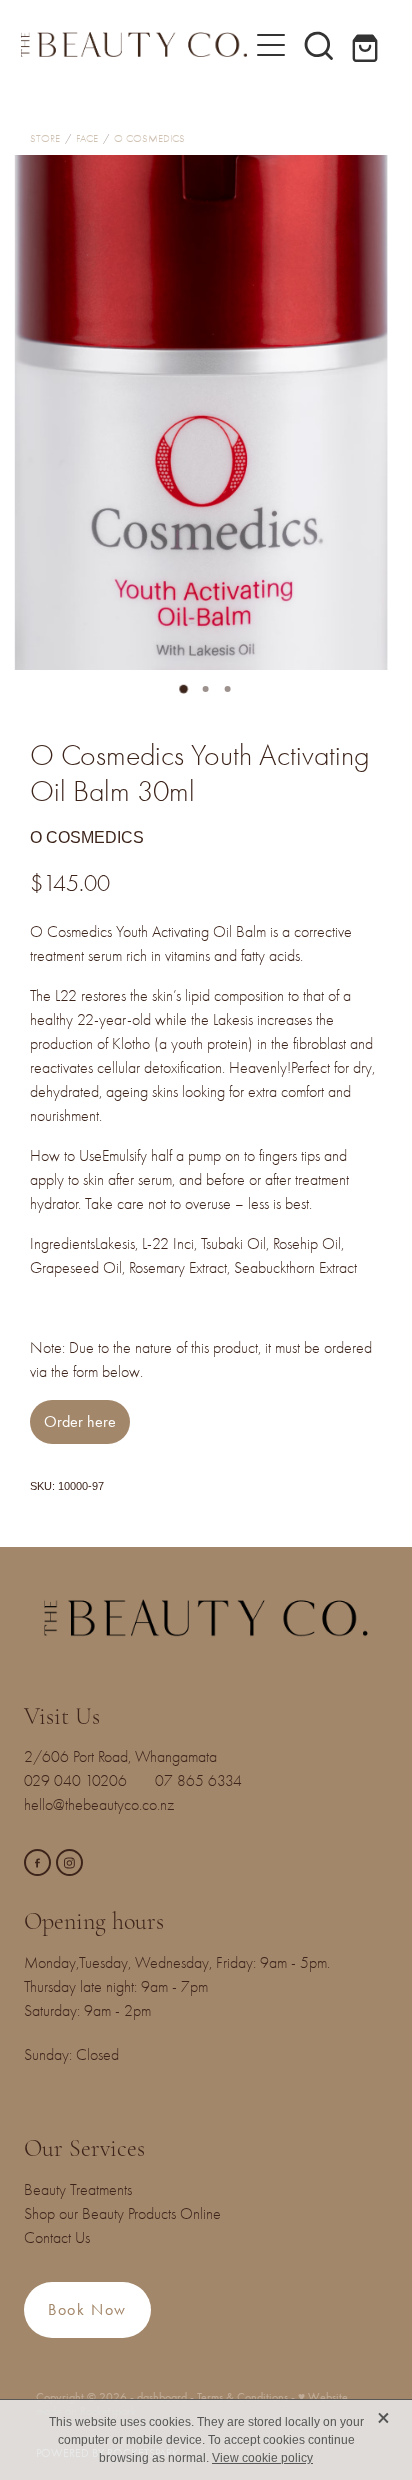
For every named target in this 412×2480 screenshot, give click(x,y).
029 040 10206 (79, 1781)
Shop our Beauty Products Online (122, 2214)
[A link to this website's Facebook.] (37, 1862)
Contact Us (57, 2238)
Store (45, 138)
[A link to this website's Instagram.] (69, 1862)
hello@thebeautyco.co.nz (99, 1805)
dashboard (162, 2397)
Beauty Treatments (78, 2190)
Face (87, 138)
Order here (80, 1421)
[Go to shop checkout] (367, 45)
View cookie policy (262, 2458)
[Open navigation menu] (271, 45)
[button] (319, 45)
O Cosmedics (149, 138)
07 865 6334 (210, 1781)
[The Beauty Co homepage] (134, 44)
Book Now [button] (87, 2309)
